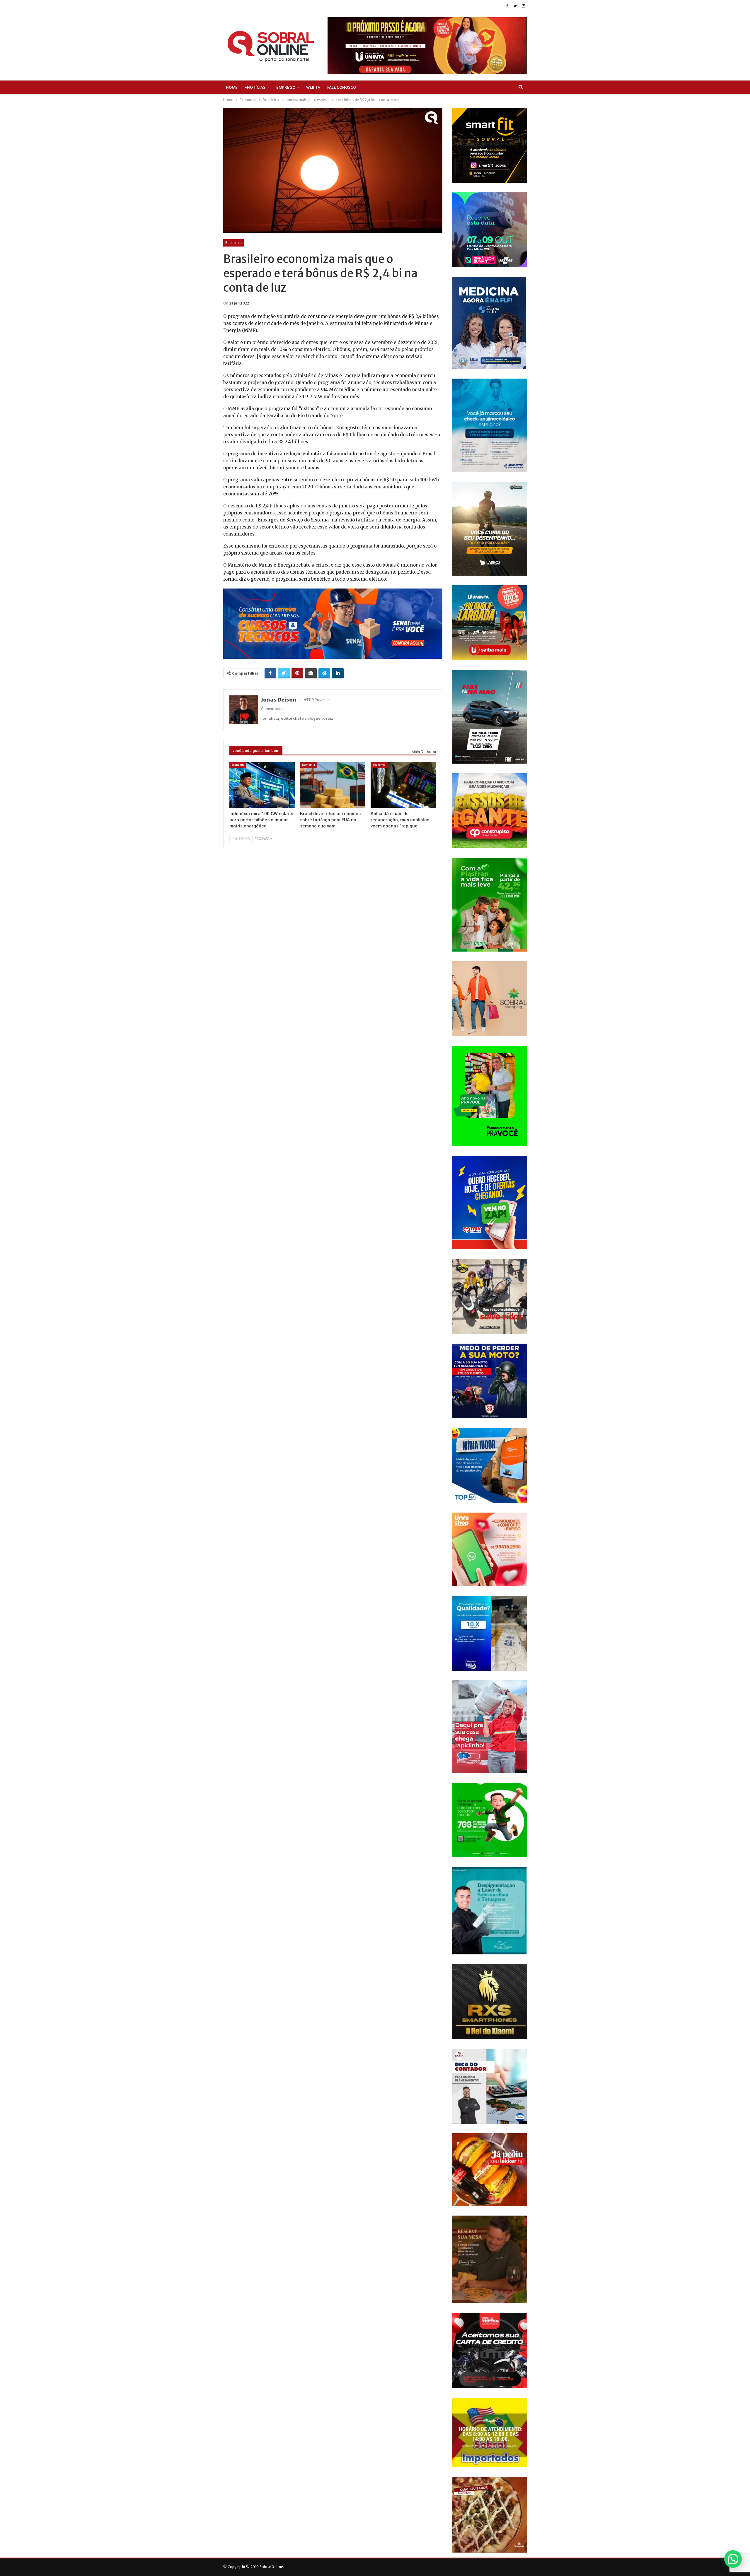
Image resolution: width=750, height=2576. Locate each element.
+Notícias (255, 87)
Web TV (313, 87)
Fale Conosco (342, 87)
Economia (233, 243)
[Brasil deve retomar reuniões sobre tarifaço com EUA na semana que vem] (333, 785)
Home (232, 87)
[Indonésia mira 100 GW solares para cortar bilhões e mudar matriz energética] (262, 785)
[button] (733, 2559)
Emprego (286, 87)
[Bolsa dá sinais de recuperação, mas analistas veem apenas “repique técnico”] (403, 785)
